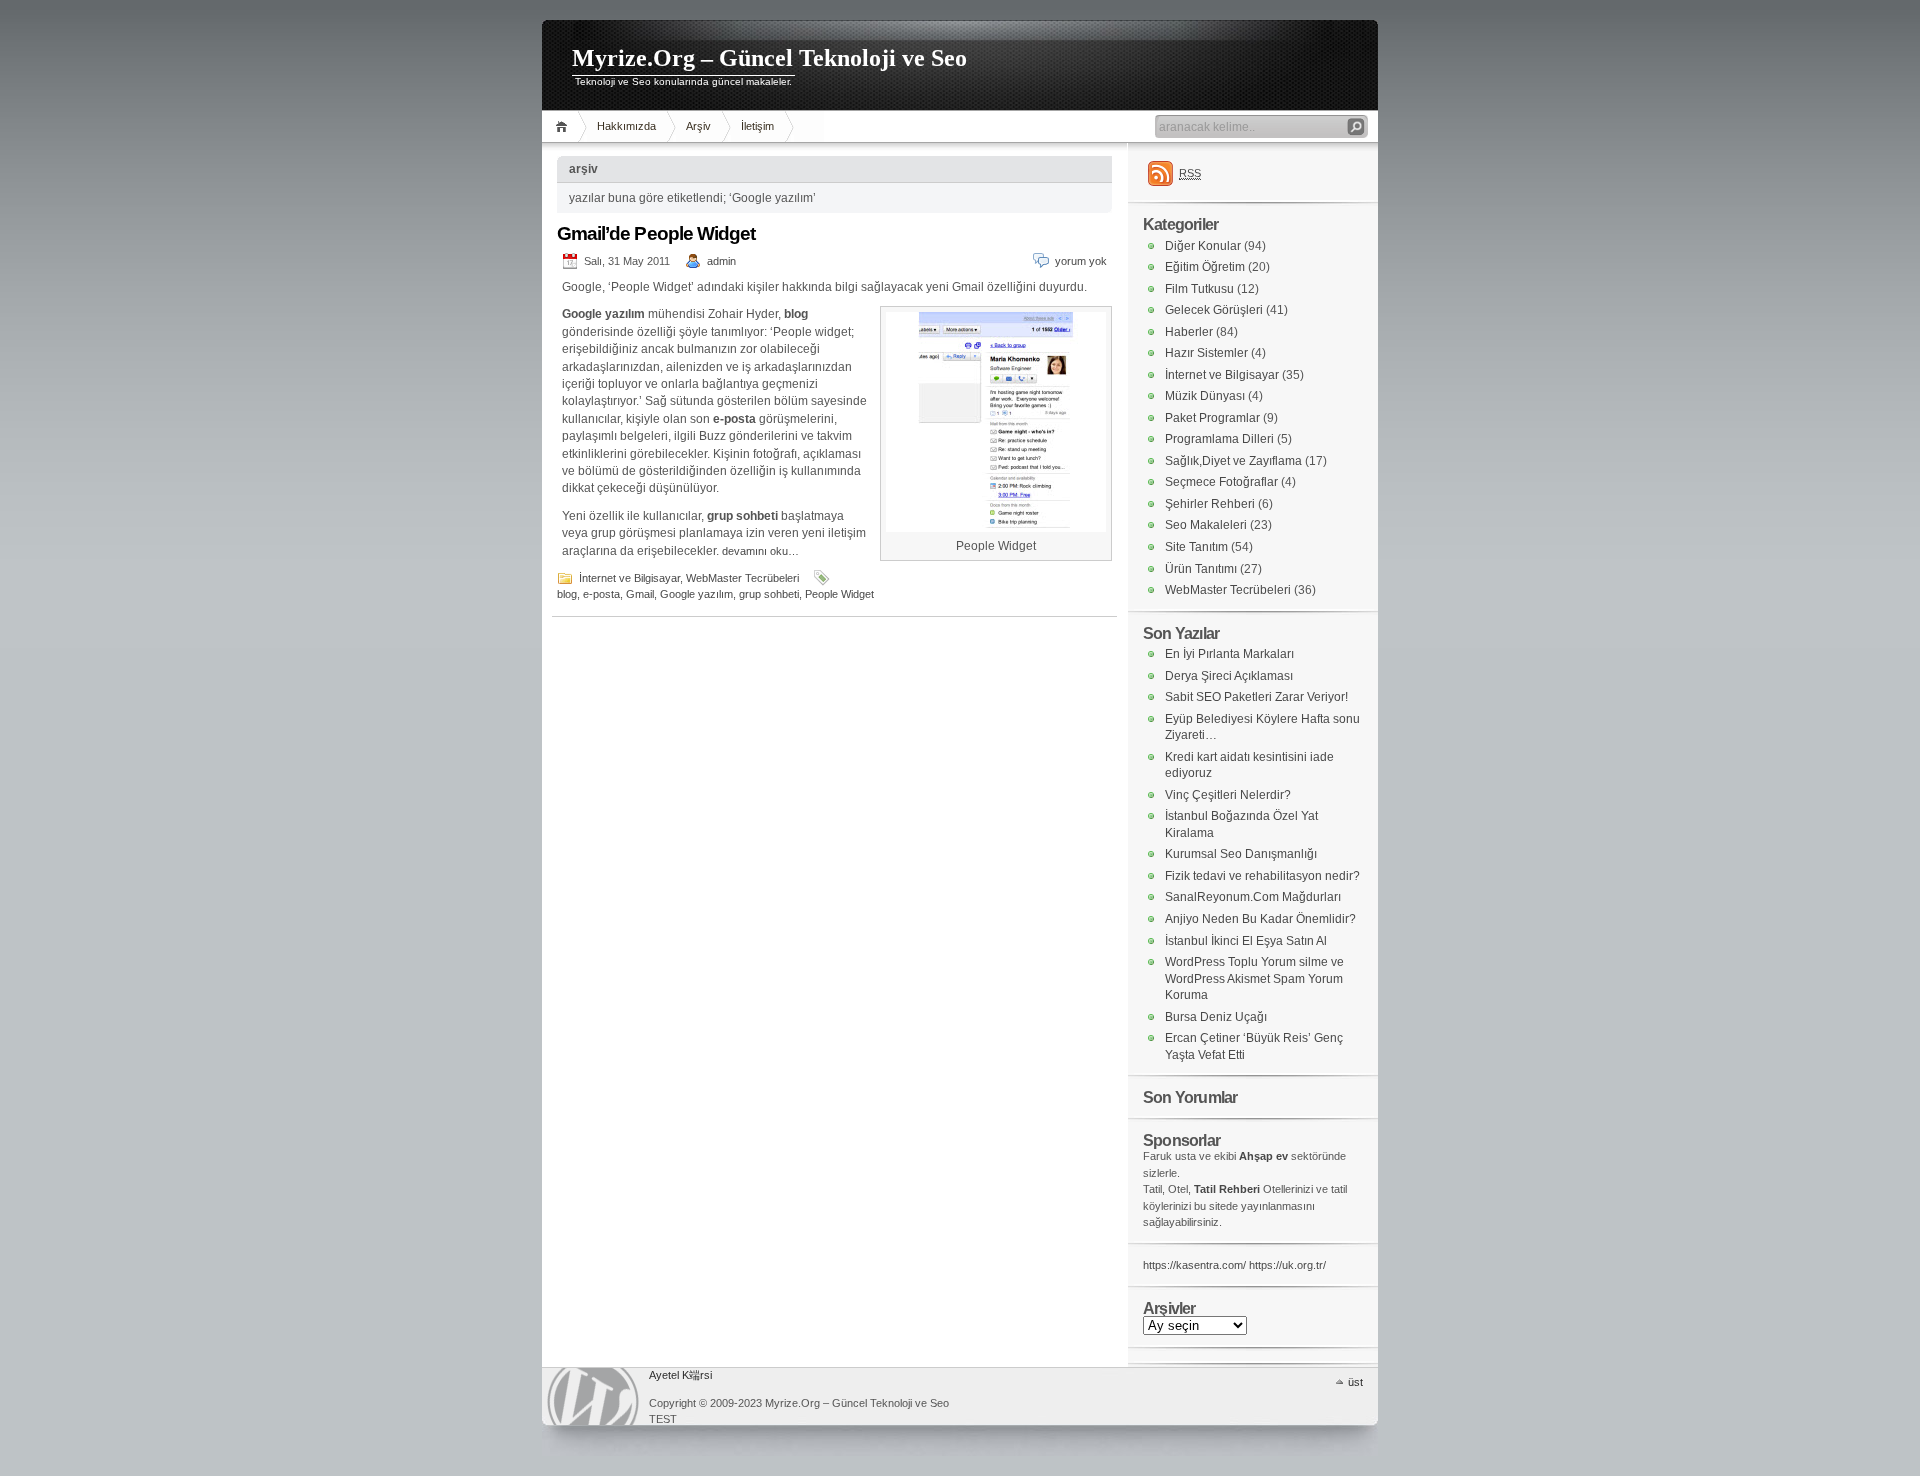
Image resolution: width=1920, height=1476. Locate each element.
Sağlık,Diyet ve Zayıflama (1233, 461)
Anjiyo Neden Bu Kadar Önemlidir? (1260, 919)
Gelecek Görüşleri (1214, 310)
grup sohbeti (769, 594)
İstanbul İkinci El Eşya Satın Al (1246, 941)
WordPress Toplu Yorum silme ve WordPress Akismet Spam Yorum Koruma (1254, 978)
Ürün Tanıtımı (1201, 569)
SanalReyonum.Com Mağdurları (1253, 897)
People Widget (839, 594)
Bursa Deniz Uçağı (1216, 1017)
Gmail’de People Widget (656, 233)
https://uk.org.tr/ (1287, 1265)
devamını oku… (760, 551)
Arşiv (698, 126)
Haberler (1189, 332)
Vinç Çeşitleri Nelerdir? (1228, 795)
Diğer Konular (1203, 246)
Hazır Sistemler (1206, 353)
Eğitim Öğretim (1205, 267)
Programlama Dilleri (1219, 439)
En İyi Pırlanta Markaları (1229, 654)
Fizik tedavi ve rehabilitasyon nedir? (1262, 876)
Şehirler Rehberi (1210, 504)
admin (721, 261)
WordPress (593, 1396)
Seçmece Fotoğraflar (1221, 482)
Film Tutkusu (1199, 289)
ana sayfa (564, 126)
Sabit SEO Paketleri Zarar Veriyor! (1256, 697)
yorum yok (1081, 261)
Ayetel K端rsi (680, 1375)
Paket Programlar (1212, 418)
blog (567, 594)
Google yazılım (696, 594)
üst (1355, 1382)
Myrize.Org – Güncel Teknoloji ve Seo (769, 58)
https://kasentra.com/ (1194, 1265)
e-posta (601, 594)
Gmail (640, 594)
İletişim (757, 126)
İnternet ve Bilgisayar (629, 578)
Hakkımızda (626, 126)
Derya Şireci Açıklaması (1229, 676)
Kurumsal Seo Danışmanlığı (1241, 854)
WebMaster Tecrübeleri (742, 578)
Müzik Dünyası (1205, 396)
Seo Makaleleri (1206, 525)
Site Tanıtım (1196, 547)
